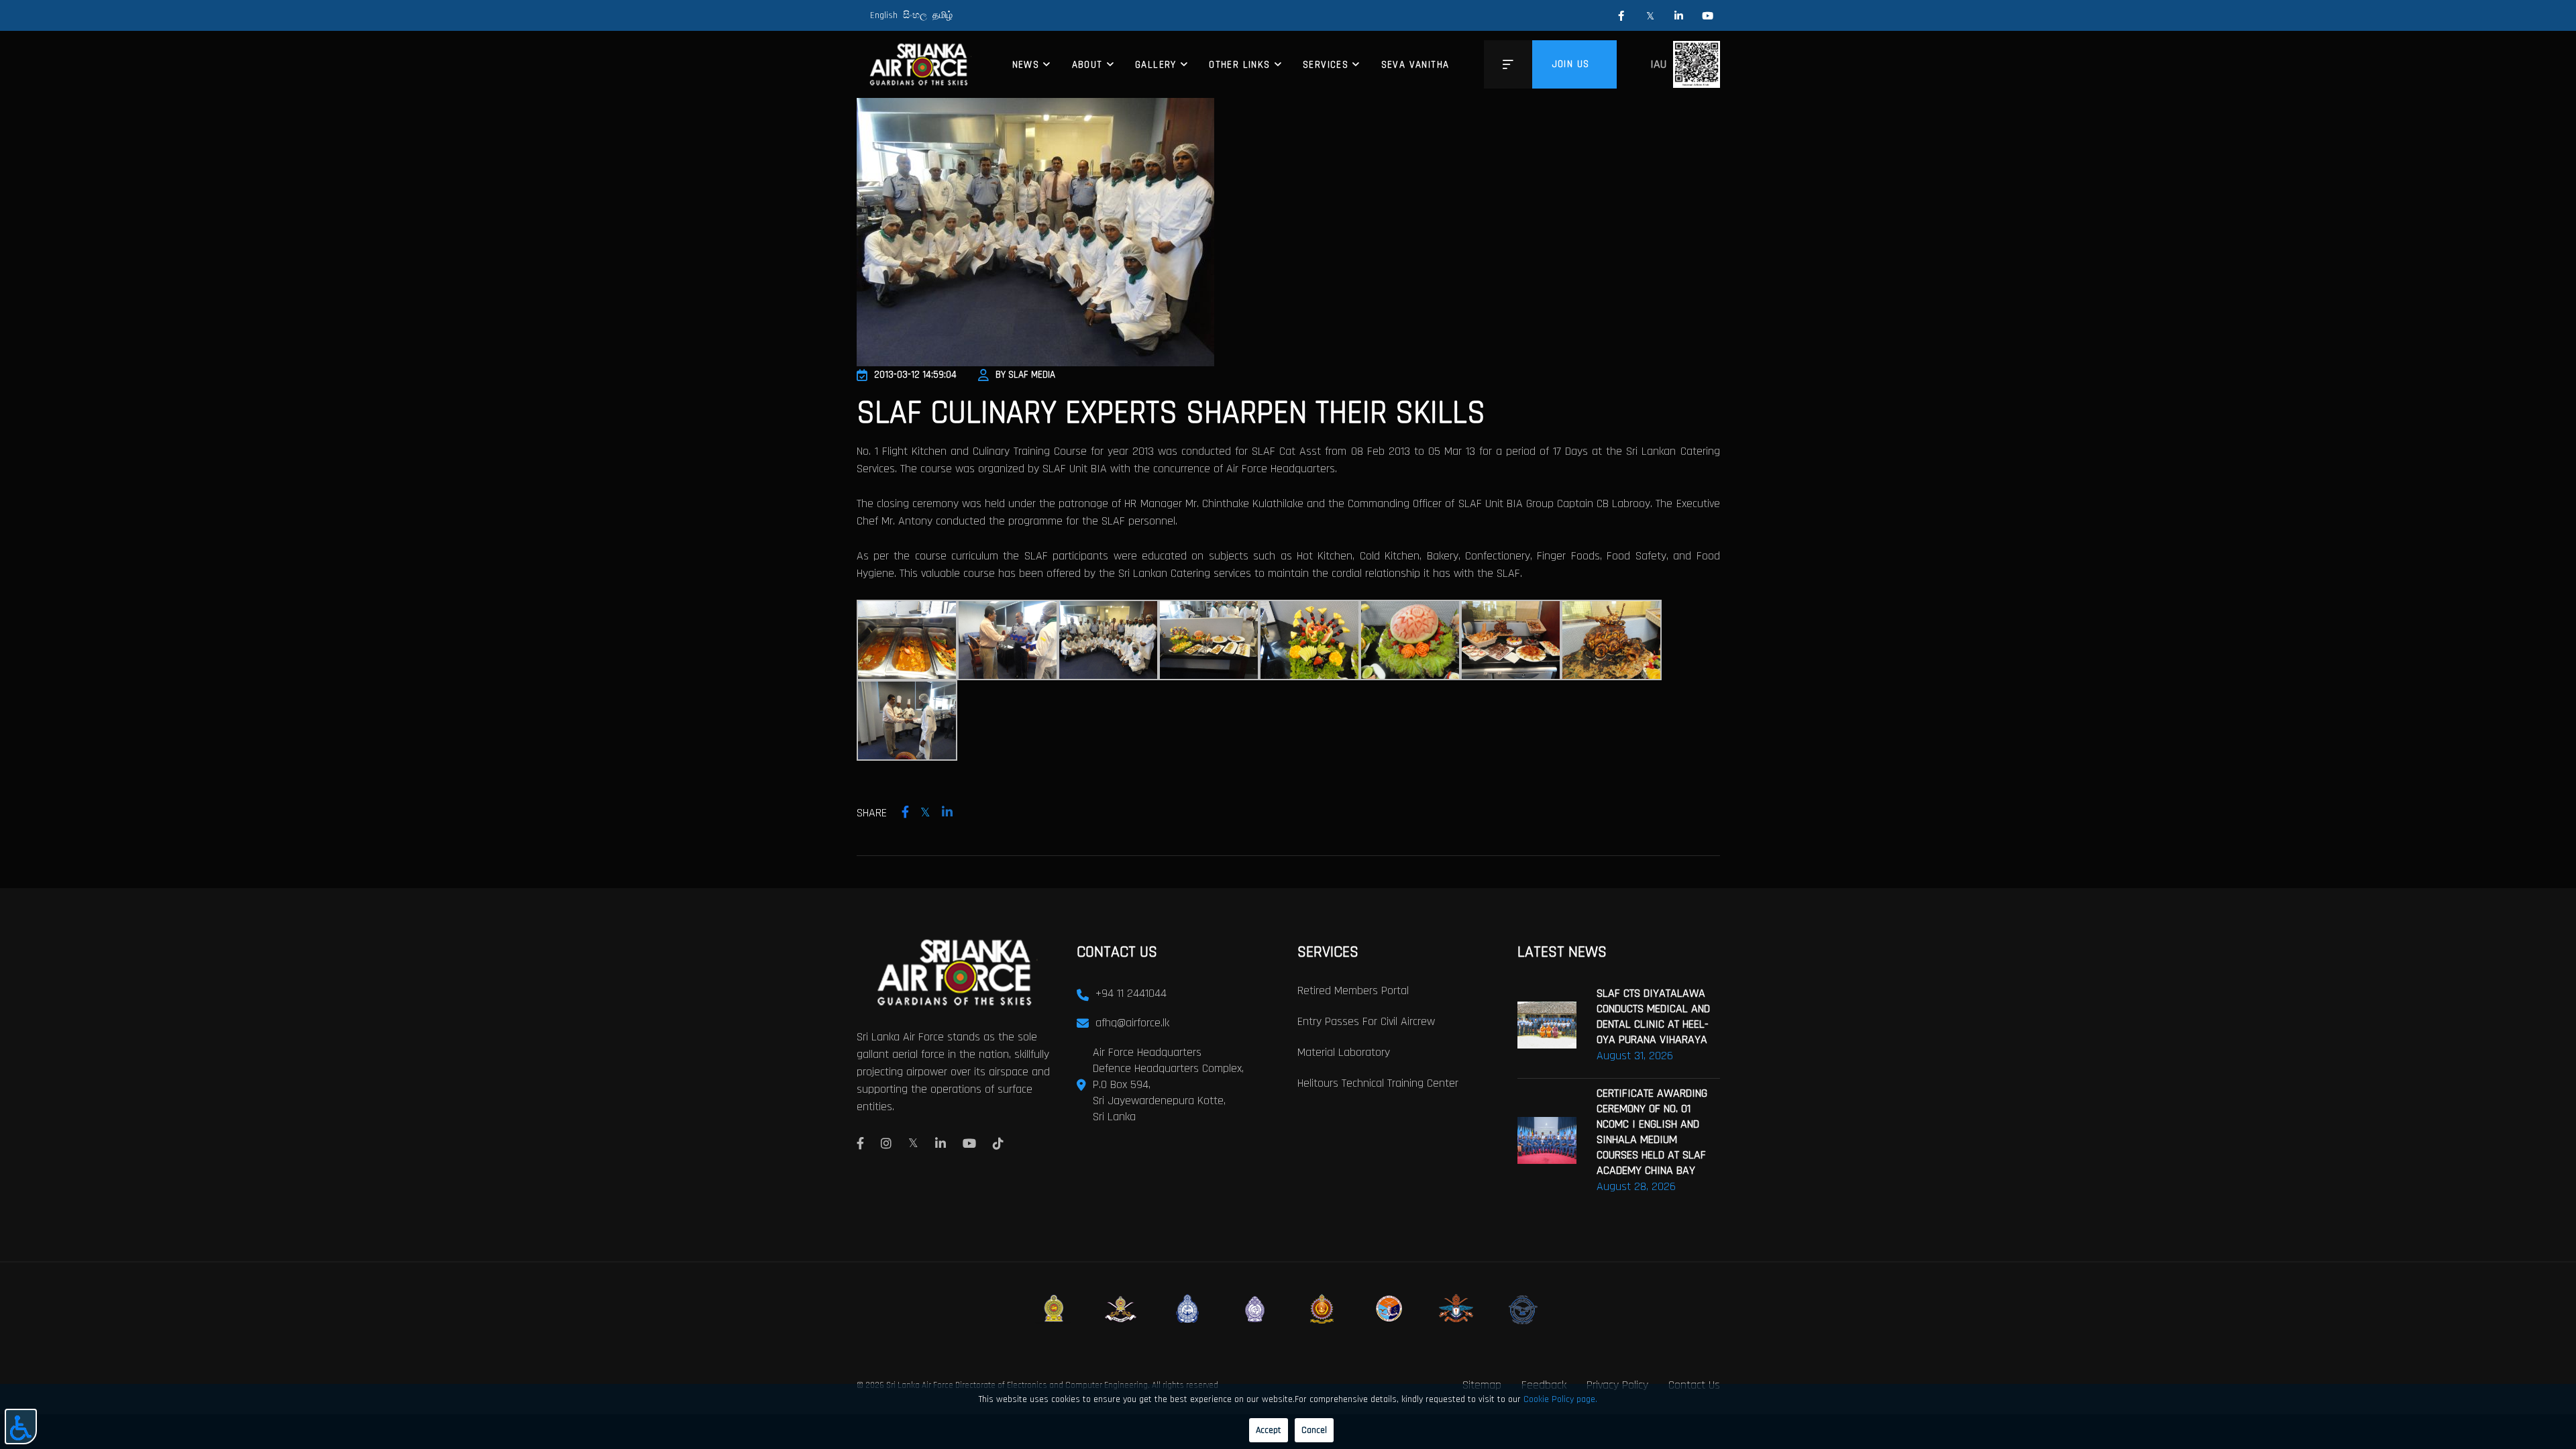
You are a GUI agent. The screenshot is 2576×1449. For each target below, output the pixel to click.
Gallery (1156, 65)
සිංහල (915, 15)
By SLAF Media (1025, 375)
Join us (1571, 64)
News (1026, 65)
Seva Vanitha (1415, 65)
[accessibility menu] (21, 1427)
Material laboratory (1344, 1052)
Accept (1269, 1430)
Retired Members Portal (1353, 990)
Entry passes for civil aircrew (1366, 1021)
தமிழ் (943, 15)
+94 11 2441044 (1131, 993)
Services (1326, 65)
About (1087, 65)
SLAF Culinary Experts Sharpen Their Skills (1171, 413)
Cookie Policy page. (1560, 1399)
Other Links (1239, 65)
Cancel (1314, 1430)
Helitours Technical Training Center (1378, 1083)
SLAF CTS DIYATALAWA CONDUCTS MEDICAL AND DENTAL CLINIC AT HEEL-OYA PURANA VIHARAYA (1653, 1016)
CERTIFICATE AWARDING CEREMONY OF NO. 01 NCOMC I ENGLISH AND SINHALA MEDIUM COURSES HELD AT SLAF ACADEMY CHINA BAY (1652, 1132)
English (884, 15)
